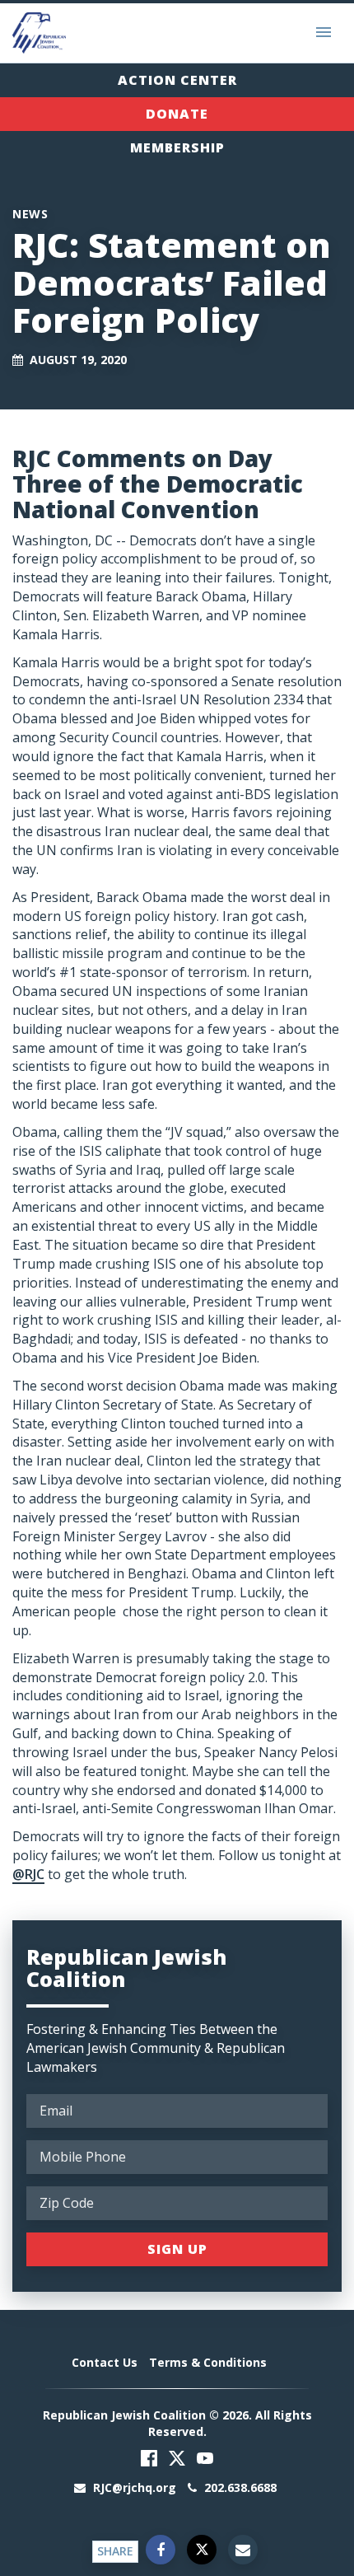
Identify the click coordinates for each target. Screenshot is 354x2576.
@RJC (28, 1874)
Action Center (177, 80)
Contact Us (105, 2362)
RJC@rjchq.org (135, 2487)
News (30, 214)
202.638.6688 (239, 2487)
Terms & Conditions (208, 2362)
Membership (177, 147)
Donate (177, 114)
